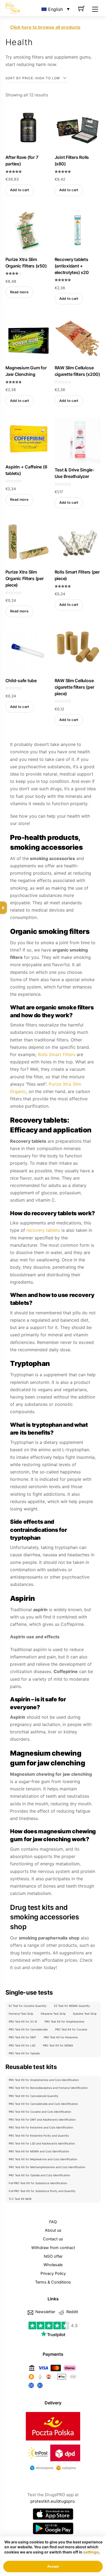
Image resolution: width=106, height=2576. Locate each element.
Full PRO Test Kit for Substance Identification (38, 2183)
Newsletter (45, 2312)
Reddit (72, 2312)
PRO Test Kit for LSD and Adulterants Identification (42, 2143)
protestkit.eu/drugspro (53, 2501)
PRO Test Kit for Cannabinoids (28, 2029)
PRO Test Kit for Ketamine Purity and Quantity (39, 2136)
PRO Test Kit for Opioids (24, 2053)
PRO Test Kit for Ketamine (61, 2037)
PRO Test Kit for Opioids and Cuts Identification (39, 2175)
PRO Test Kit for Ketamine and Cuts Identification (41, 2127)
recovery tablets (43, 1230)
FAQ (53, 2222)
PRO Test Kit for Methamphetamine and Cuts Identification (47, 2167)
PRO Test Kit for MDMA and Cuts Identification (39, 2151)
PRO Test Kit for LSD (22, 2045)
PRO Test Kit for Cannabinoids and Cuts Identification (43, 2104)
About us (53, 2230)
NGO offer (53, 2256)
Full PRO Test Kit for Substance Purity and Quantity (42, 2191)
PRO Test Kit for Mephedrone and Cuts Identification (43, 2159)
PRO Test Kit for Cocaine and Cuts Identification (40, 2112)
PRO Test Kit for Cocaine (71, 2029)
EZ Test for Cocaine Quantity (28, 2006)
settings (91, 2552)
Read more (19, 292)
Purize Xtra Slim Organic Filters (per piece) (25, 578)
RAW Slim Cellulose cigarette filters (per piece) (74, 687)
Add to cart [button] (20, 190)
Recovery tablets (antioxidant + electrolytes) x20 (72, 266)
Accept (53, 2566)
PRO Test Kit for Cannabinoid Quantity (34, 2096)
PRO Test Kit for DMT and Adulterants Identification (42, 2120)
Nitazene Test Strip (53, 2014)
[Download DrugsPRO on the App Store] (53, 2514)
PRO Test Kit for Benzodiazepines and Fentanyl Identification (48, 2088)
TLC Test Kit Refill (20, 2199)
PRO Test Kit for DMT (22, 2037)
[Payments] (53, 2388)
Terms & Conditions (53, 2282)
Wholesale (53, 2265)
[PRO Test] (13, 8)
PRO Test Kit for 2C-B (23, 2021)
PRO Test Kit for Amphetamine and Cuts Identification (44, 2080)
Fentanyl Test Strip (21, 2014)
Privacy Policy (53, 2273)
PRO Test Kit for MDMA (58, 2045)
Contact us (53, 2239)
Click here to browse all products (45, 27)
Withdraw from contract (53, 2248)
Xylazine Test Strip (85, 2014)
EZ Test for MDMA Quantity (72, 2006)
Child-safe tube (21, 681)
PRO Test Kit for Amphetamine (64, 2021)
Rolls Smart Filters (57, 1054)
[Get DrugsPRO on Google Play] (53, 2528)
